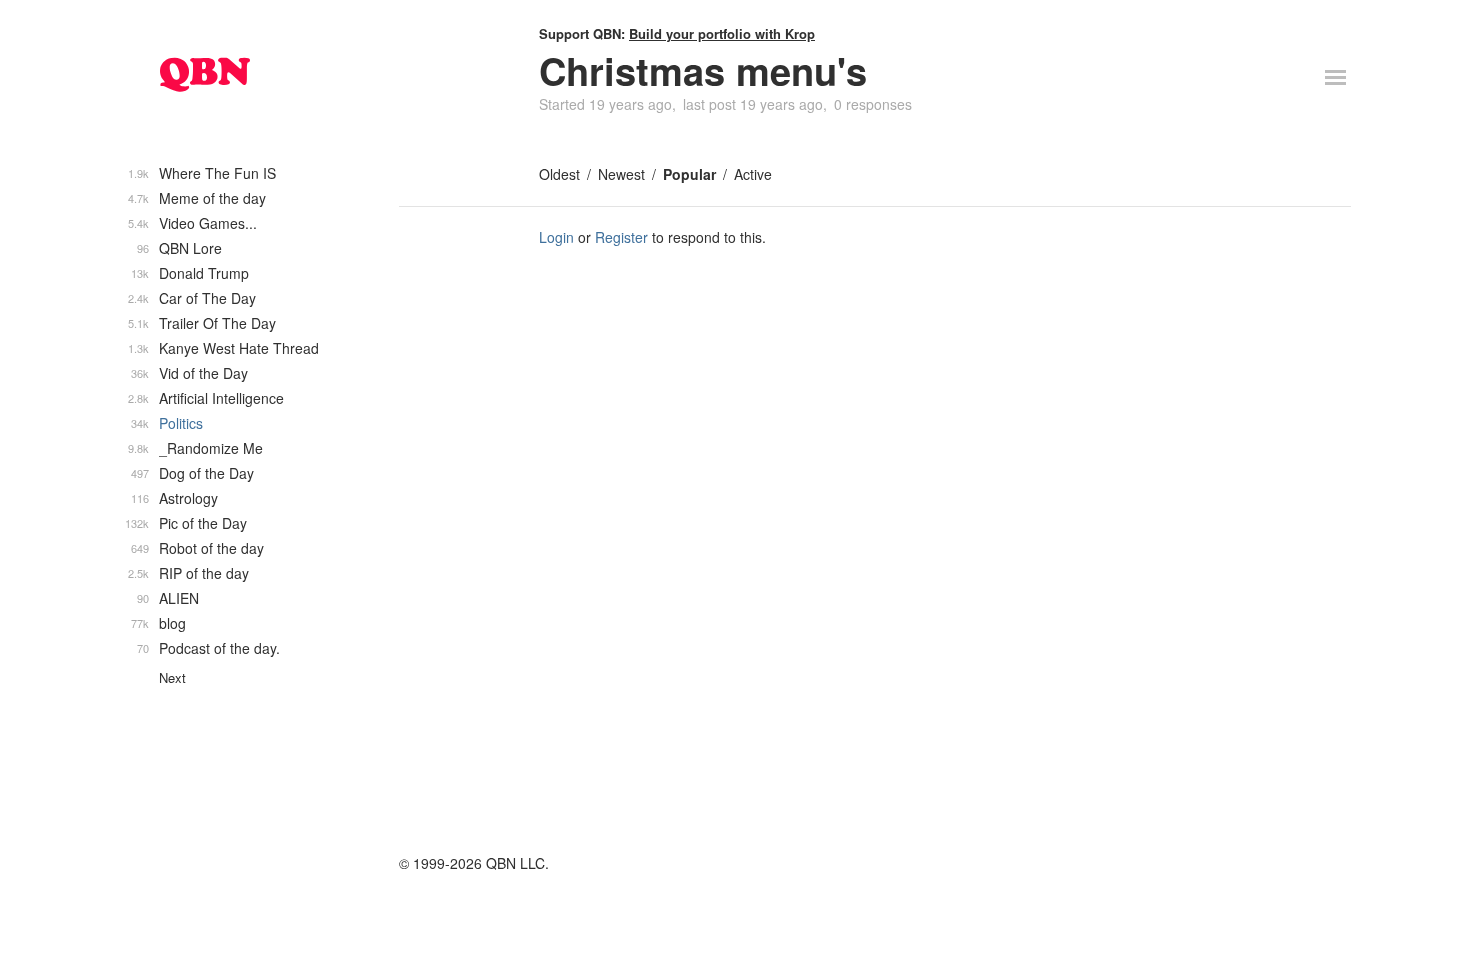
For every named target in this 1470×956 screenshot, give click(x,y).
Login (556, 237)
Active (753, 174)
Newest (621, 174)
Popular (689, 174)
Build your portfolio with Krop (722, 33)
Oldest (559, 174)
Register (621, 237)
